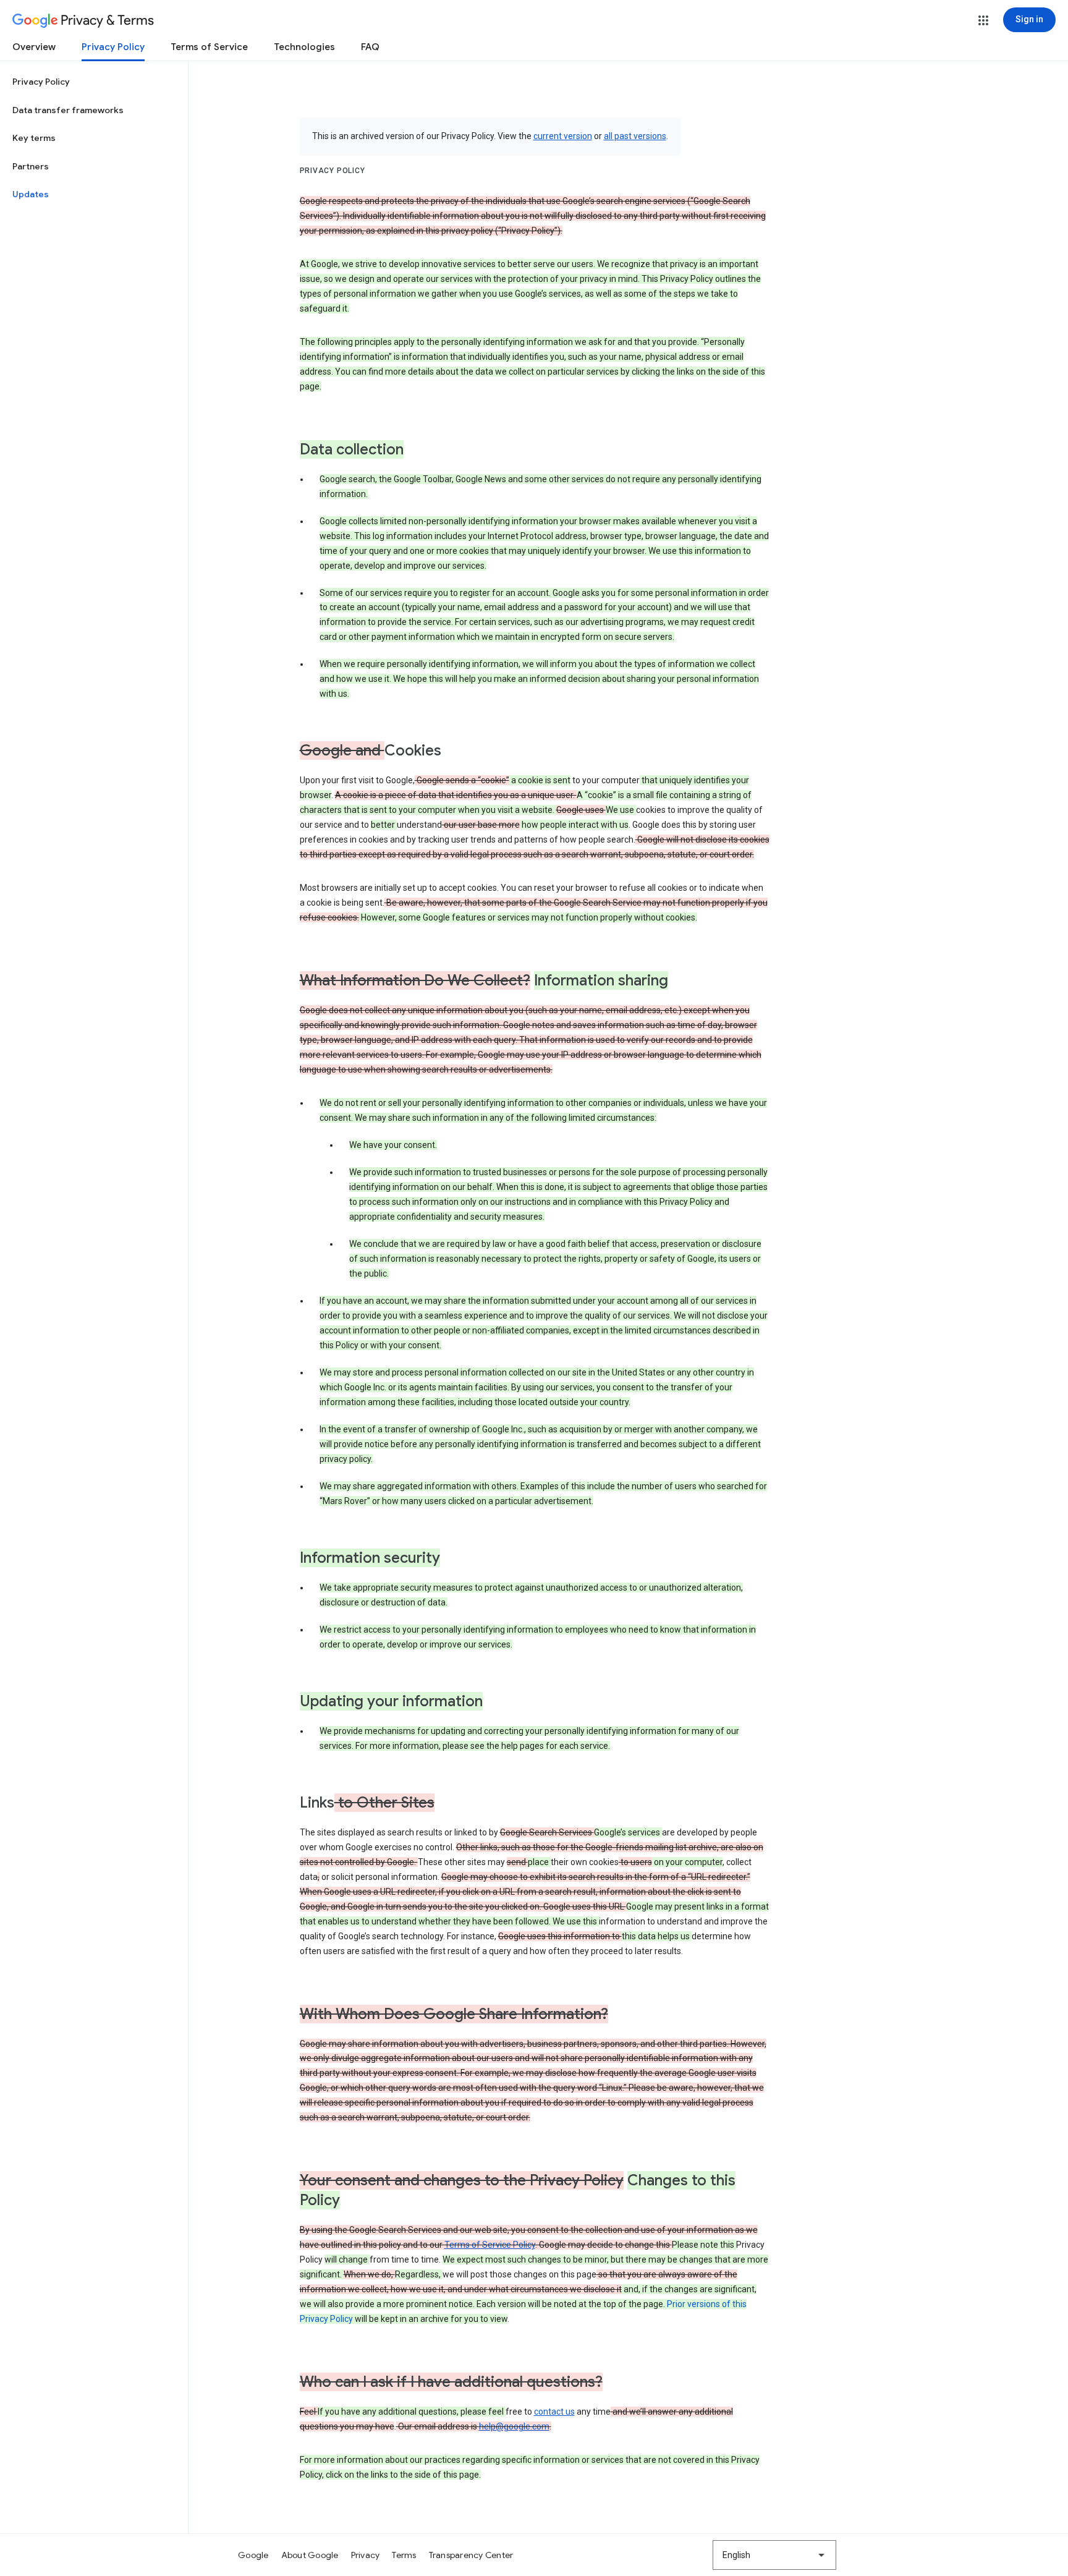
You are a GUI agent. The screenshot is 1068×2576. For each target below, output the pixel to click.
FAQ (370, 47)
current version (563, 136)
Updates (31, 194)
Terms (404, 2555)
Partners (31, 166)
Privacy (366, 2555)
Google (253, 2555)
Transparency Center (471, 2555)
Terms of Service (209, 47)
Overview (34, 47)
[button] (983, 20)
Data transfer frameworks (68, 110)
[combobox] (774, 2555)
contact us (554, 2412)
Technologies (304, 47)
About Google (310, 2555)
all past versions (635, 136)
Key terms (34, 138)
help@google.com (514, 2426)
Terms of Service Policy (490, 2245)
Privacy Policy (113, 47)
